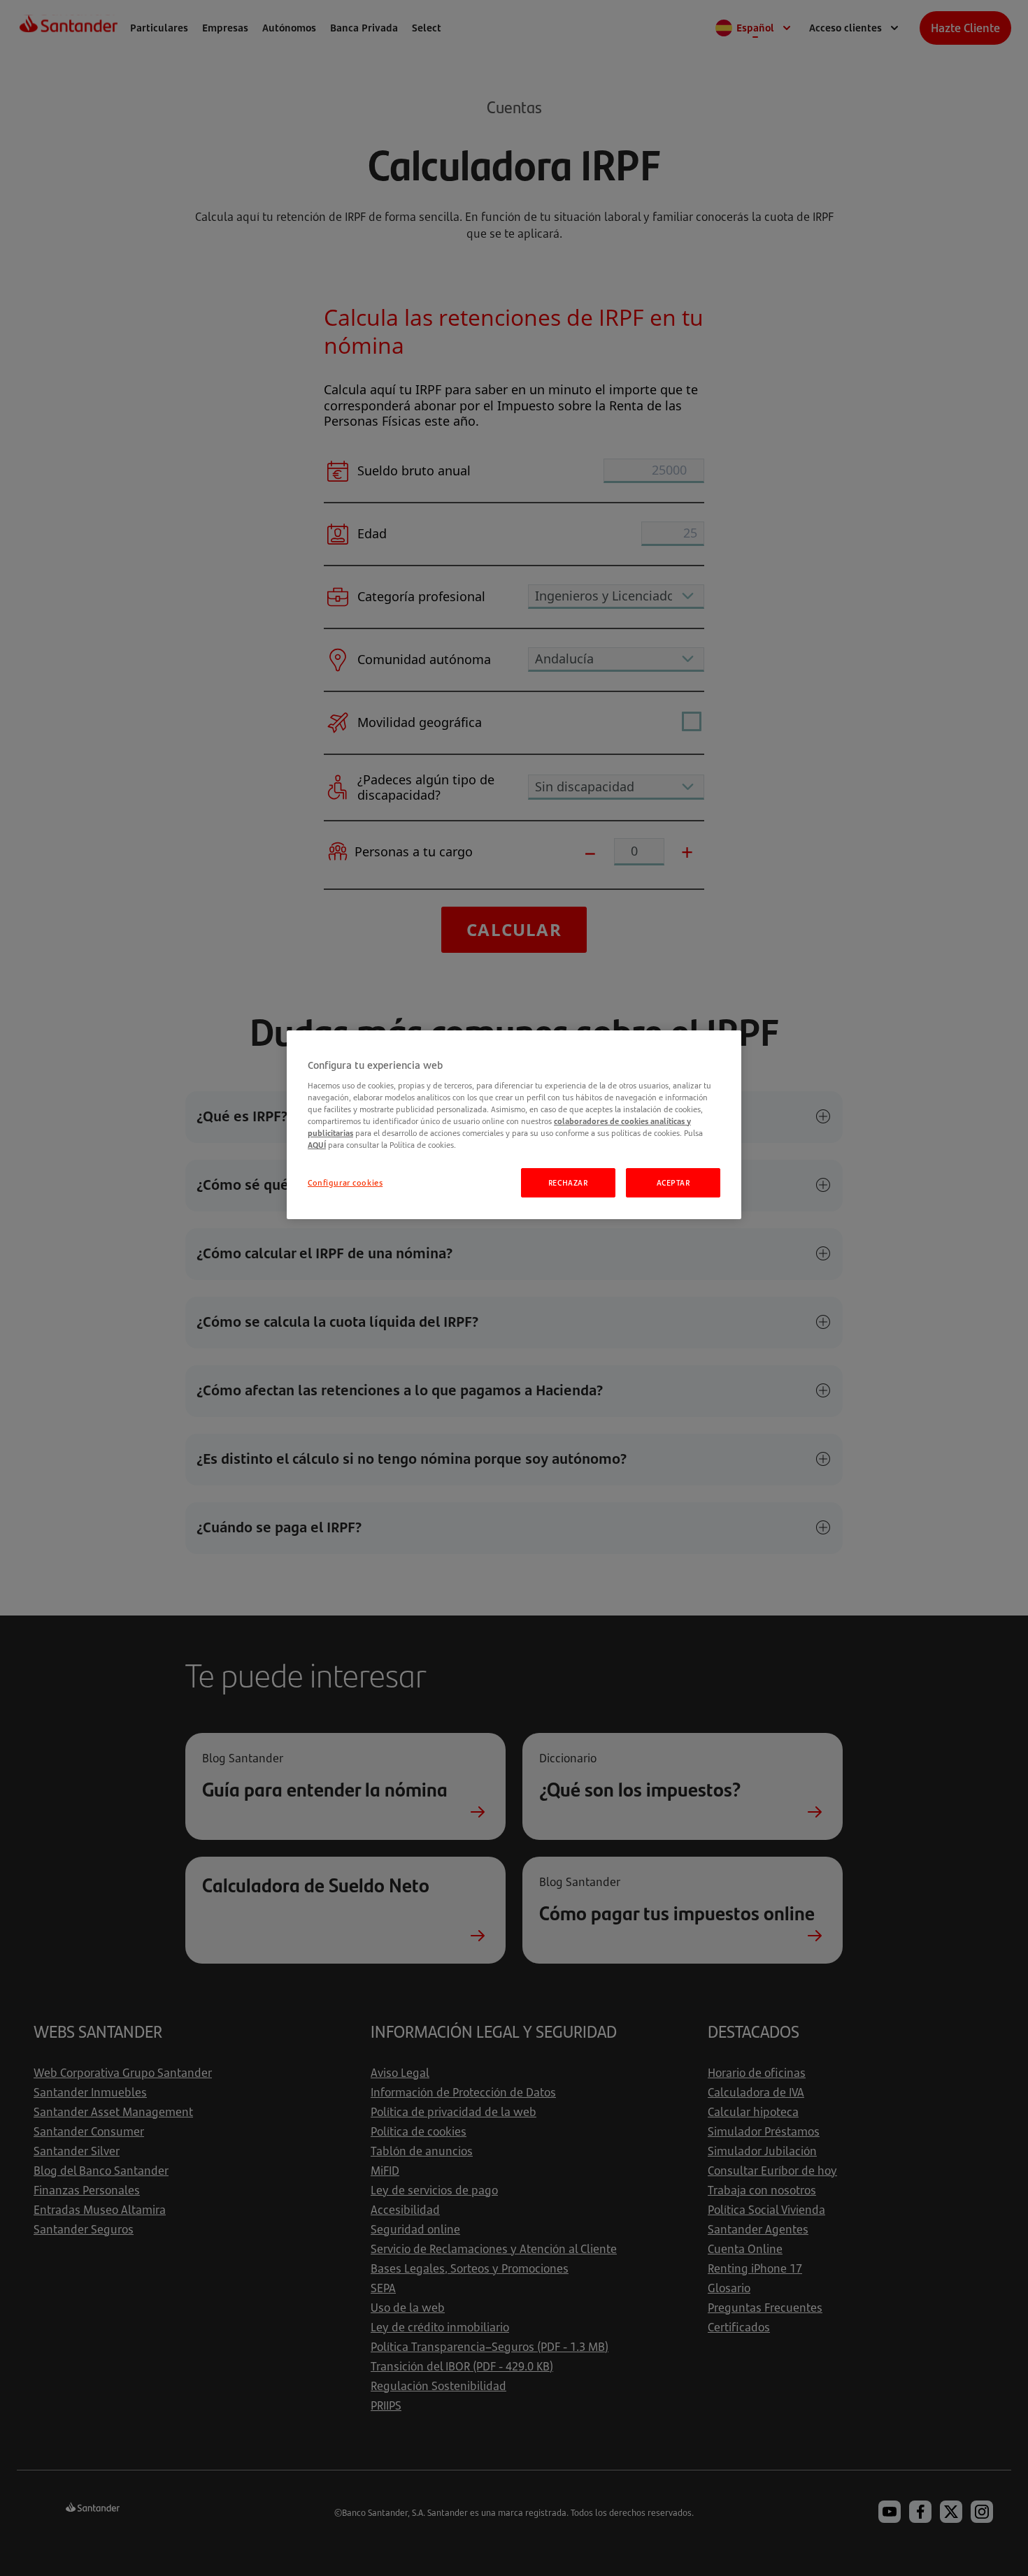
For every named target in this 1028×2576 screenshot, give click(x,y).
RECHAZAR (568, 1182)
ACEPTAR (673, 1182)
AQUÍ (317, 1145)
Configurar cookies (345, 1182)
